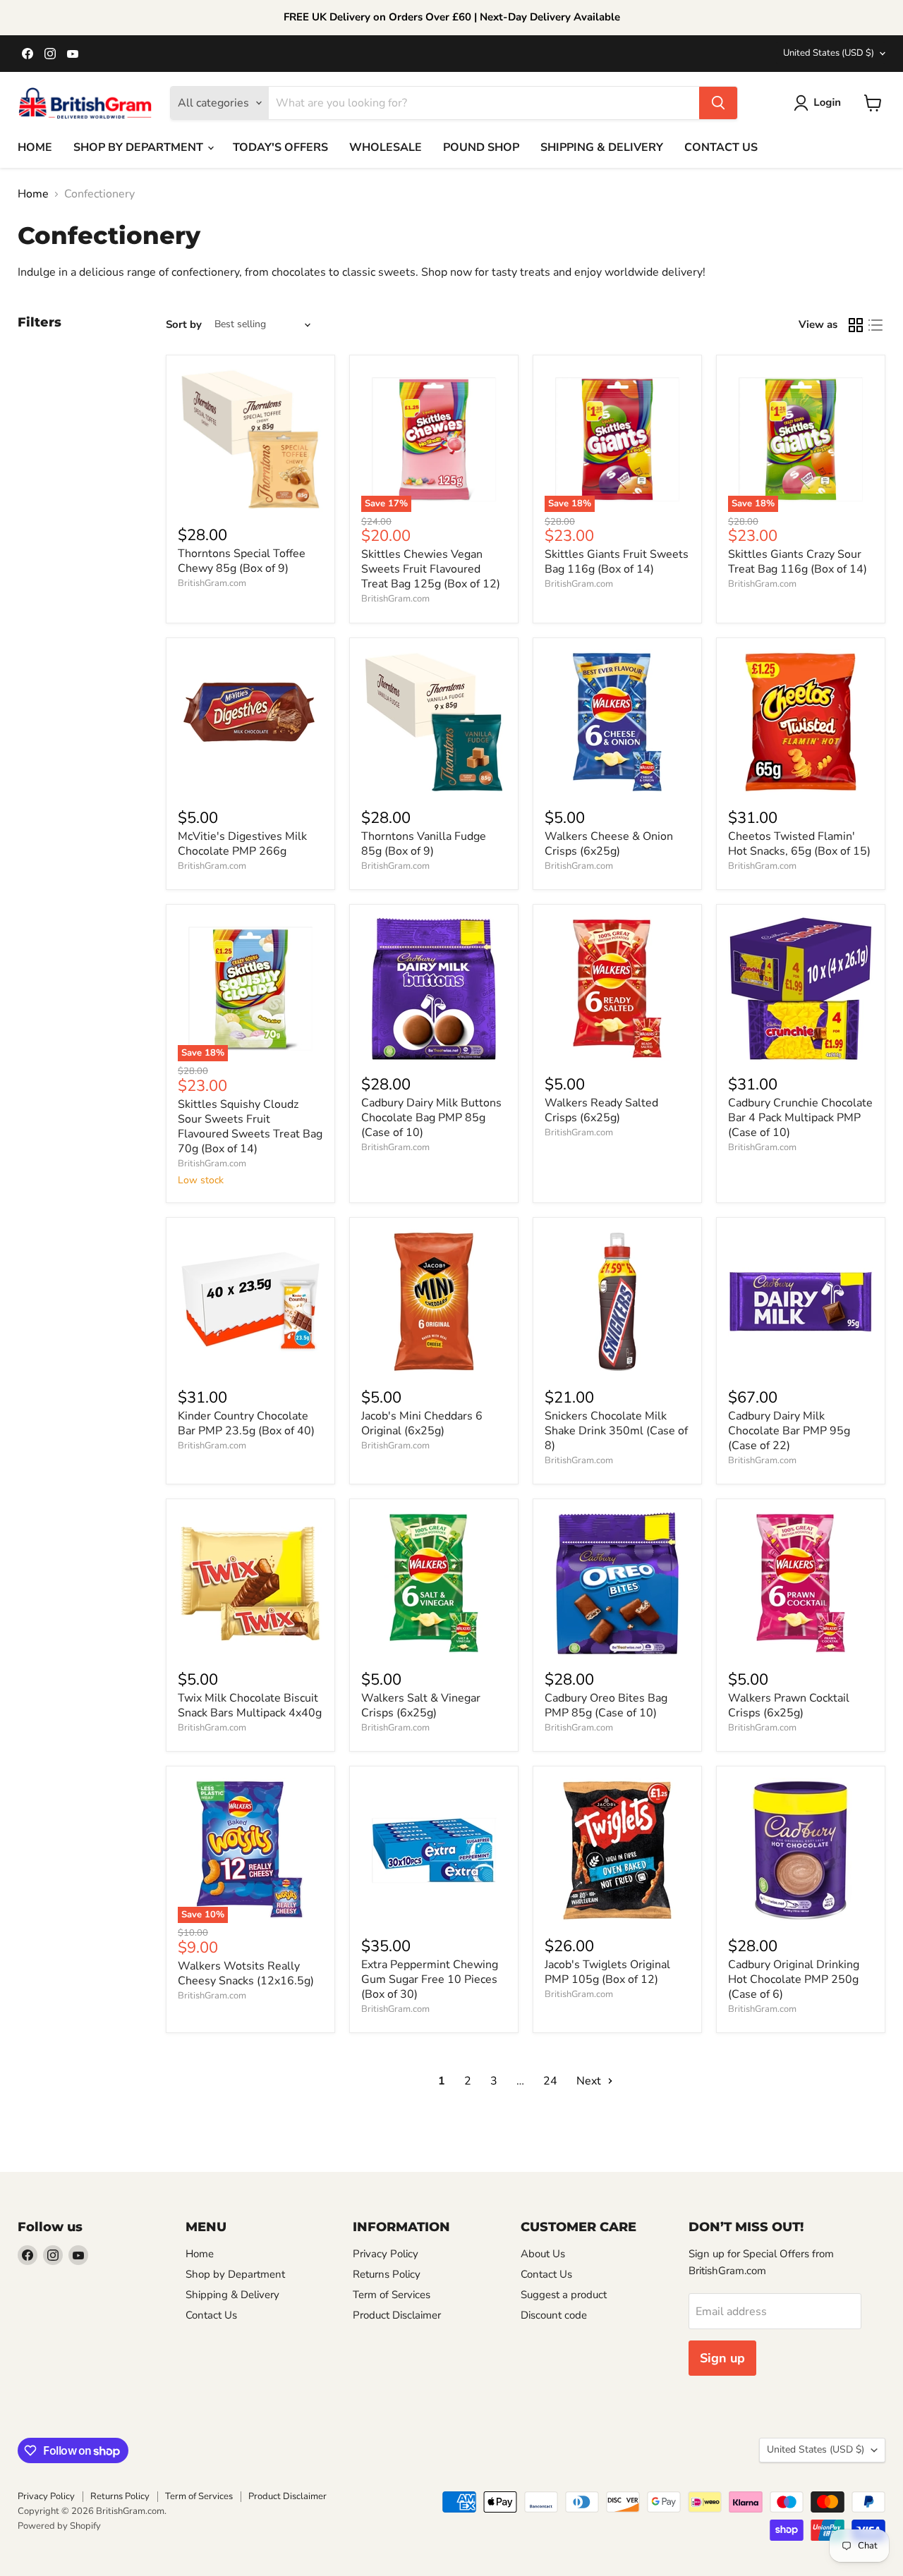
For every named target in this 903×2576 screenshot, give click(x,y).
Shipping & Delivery (232, 2295)
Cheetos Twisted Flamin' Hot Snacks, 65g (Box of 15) (799, 844)
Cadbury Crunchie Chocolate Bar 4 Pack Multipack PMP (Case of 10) (800, 1118)
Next (590, 2081)
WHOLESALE (386, 147)
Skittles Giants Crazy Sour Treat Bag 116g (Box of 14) (798, 562)
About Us (543, 2254)
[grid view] (856, 325)
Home (33, 194)
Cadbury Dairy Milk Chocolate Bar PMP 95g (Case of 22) (789, 1431)
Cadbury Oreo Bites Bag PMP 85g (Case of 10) (606, 1705)
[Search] (718, 103)
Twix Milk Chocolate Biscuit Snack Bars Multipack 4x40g (250, 1705)
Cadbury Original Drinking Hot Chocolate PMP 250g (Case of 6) (794, 1979)
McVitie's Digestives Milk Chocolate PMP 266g (242, 844)
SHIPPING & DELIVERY (602, 147)
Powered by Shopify (59, 2526)
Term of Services (392, 2295)
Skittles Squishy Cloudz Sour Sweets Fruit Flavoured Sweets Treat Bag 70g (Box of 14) (250, 1127)
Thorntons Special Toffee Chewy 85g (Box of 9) (242, 561)
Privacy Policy (386, 2254)
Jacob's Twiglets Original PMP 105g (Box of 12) (607, 1972)
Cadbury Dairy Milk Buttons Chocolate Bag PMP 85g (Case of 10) (431, 1118)
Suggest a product (564, 2295)
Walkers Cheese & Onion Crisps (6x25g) (609, 844)
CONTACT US (721, 147)
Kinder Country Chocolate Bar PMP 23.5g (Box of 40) (246, 1423)
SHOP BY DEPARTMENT (140, 147)
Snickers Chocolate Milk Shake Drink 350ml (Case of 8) (616, 1431)
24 (550, 2081)
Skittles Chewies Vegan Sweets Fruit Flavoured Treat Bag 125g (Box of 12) (431, 569)
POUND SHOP (481, 147)
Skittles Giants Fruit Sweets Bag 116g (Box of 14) (617, 562)
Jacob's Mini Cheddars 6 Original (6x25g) (422, 1423)
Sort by (184, 325)
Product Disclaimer (397, 2315)
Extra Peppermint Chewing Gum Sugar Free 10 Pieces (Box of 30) (430, 1979)
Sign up (722, 2358)
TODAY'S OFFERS (280, 147)
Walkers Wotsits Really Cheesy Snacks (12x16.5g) (246, 1973)
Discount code (554, 2315)
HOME (35, 147)
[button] (820, 103)
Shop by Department (235, 2274)
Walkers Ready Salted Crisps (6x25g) (601, 1110)
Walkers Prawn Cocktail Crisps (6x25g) (789, 1705)
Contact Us (211, 2315)
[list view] (875, 325)
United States (829, 53)
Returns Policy (387, 2274)
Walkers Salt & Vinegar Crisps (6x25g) (421, 1705)
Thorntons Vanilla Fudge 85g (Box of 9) (424, 844)
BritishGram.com (212, 583)
